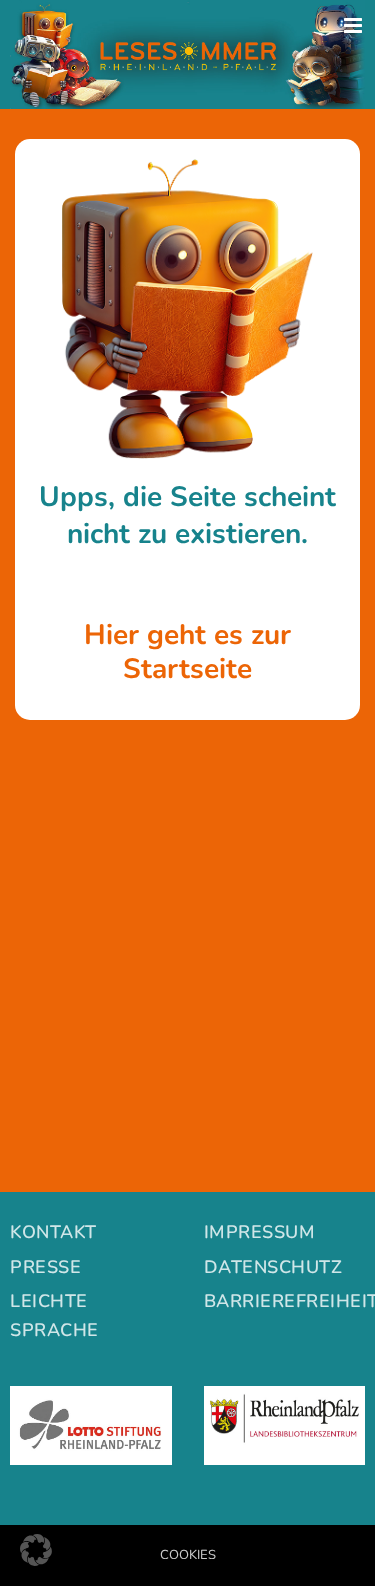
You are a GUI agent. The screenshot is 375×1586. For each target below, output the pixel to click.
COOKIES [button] (188, 1555)
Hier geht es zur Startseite (187, 652)
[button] (36, 1550)
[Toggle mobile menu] (354, 25)
